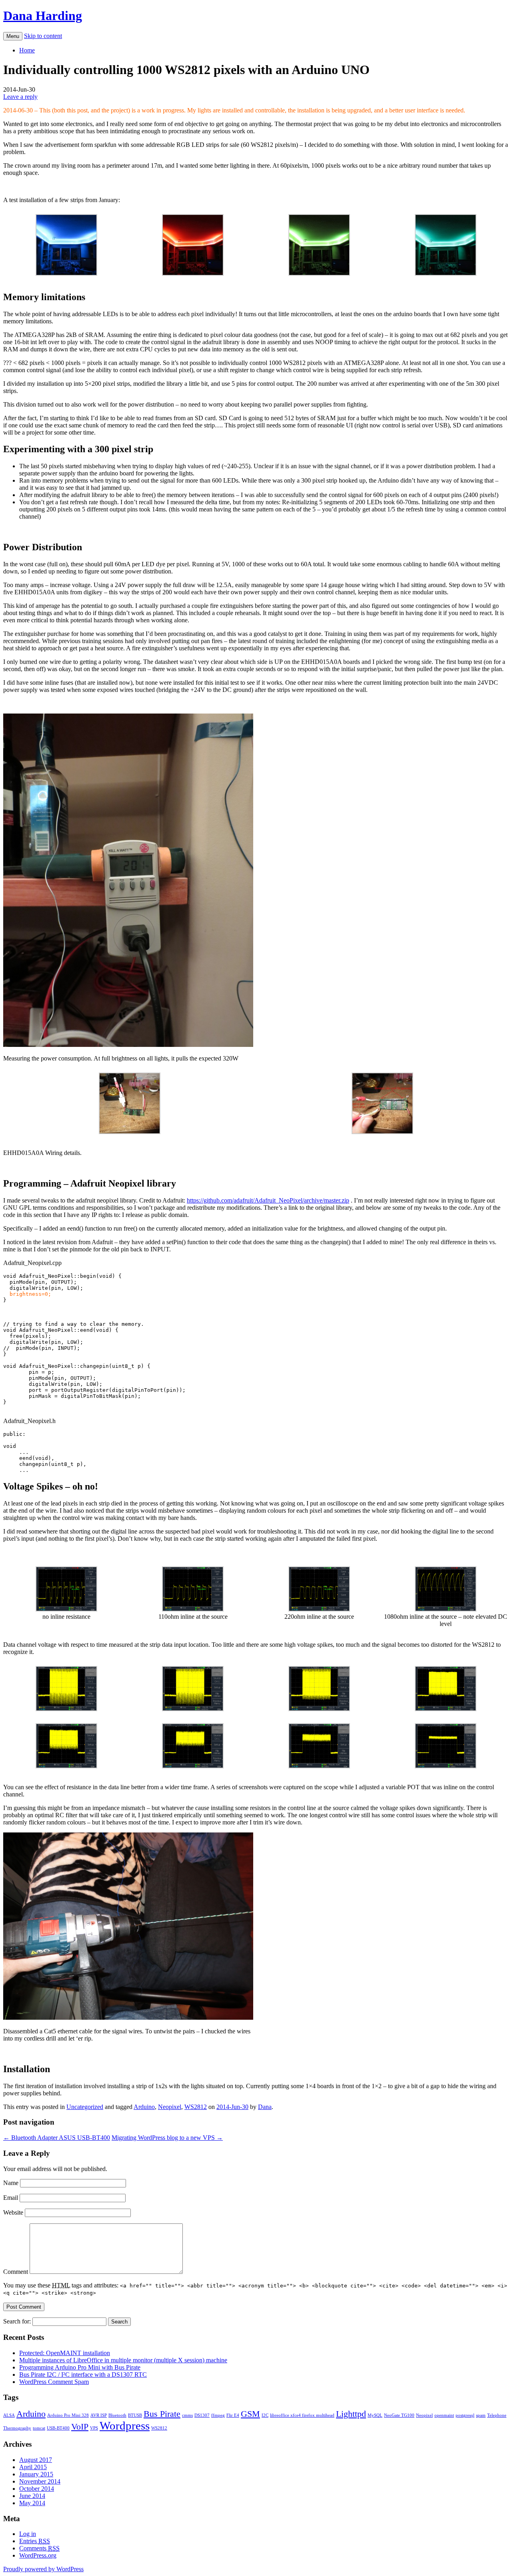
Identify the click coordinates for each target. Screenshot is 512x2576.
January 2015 (36, 2474)
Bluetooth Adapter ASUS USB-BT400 (57, 2138)
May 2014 (32, 2503)
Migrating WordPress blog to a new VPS (167, 2138)
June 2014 (32, 2496)
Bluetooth (117, 2415)
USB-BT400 (58, 2428)
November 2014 (40, 2481)
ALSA (9, 2415)
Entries (35, 2541)
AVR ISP (99, 2415)
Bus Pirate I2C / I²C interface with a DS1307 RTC (83, 2375)
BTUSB (135, 2415)
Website (13, 2212)
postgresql (465, 2415)
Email (11, 2198)
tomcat (39, 2428)
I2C (265, 2415)
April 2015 (33, 2467)
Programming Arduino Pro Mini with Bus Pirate (80, 2367)
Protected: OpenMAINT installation (65, 2353)
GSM (250, 2414)
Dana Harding (43, 16)
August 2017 (36, 2460)
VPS (94, 2428)
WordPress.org (38, 2555)
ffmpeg (218, 2415)
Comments (39, 2548)
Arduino (144, 2107)
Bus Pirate (162, 2414)
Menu (13, 36)
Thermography (17, 2428)
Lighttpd (351, 2414)
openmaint (444, 2415)
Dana (265, 2107)
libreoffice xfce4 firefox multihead (302, 2415)
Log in (28, 2534)
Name (11, 2183)
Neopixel (170, 2107)
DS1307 (202, 2415)
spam (481, 2415)
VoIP (80, 2427)
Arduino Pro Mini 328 (68, 2415)
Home (27, 50)
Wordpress (125, 2426)
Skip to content (43, 36)
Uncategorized (85, 2107)
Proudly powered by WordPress (43, 2569)
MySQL (375, 2415)
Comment (16, 2272)
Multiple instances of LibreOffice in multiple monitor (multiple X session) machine (123, 2360)
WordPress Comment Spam (54, 2382)
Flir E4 (233, 2415)
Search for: (17, 2321)
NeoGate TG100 (399, 2415)
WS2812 (196, 2107)
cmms (187, 2415)
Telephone (497, 2415)
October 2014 (37, 2489)
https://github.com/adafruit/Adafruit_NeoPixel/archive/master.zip (268, 1200)
